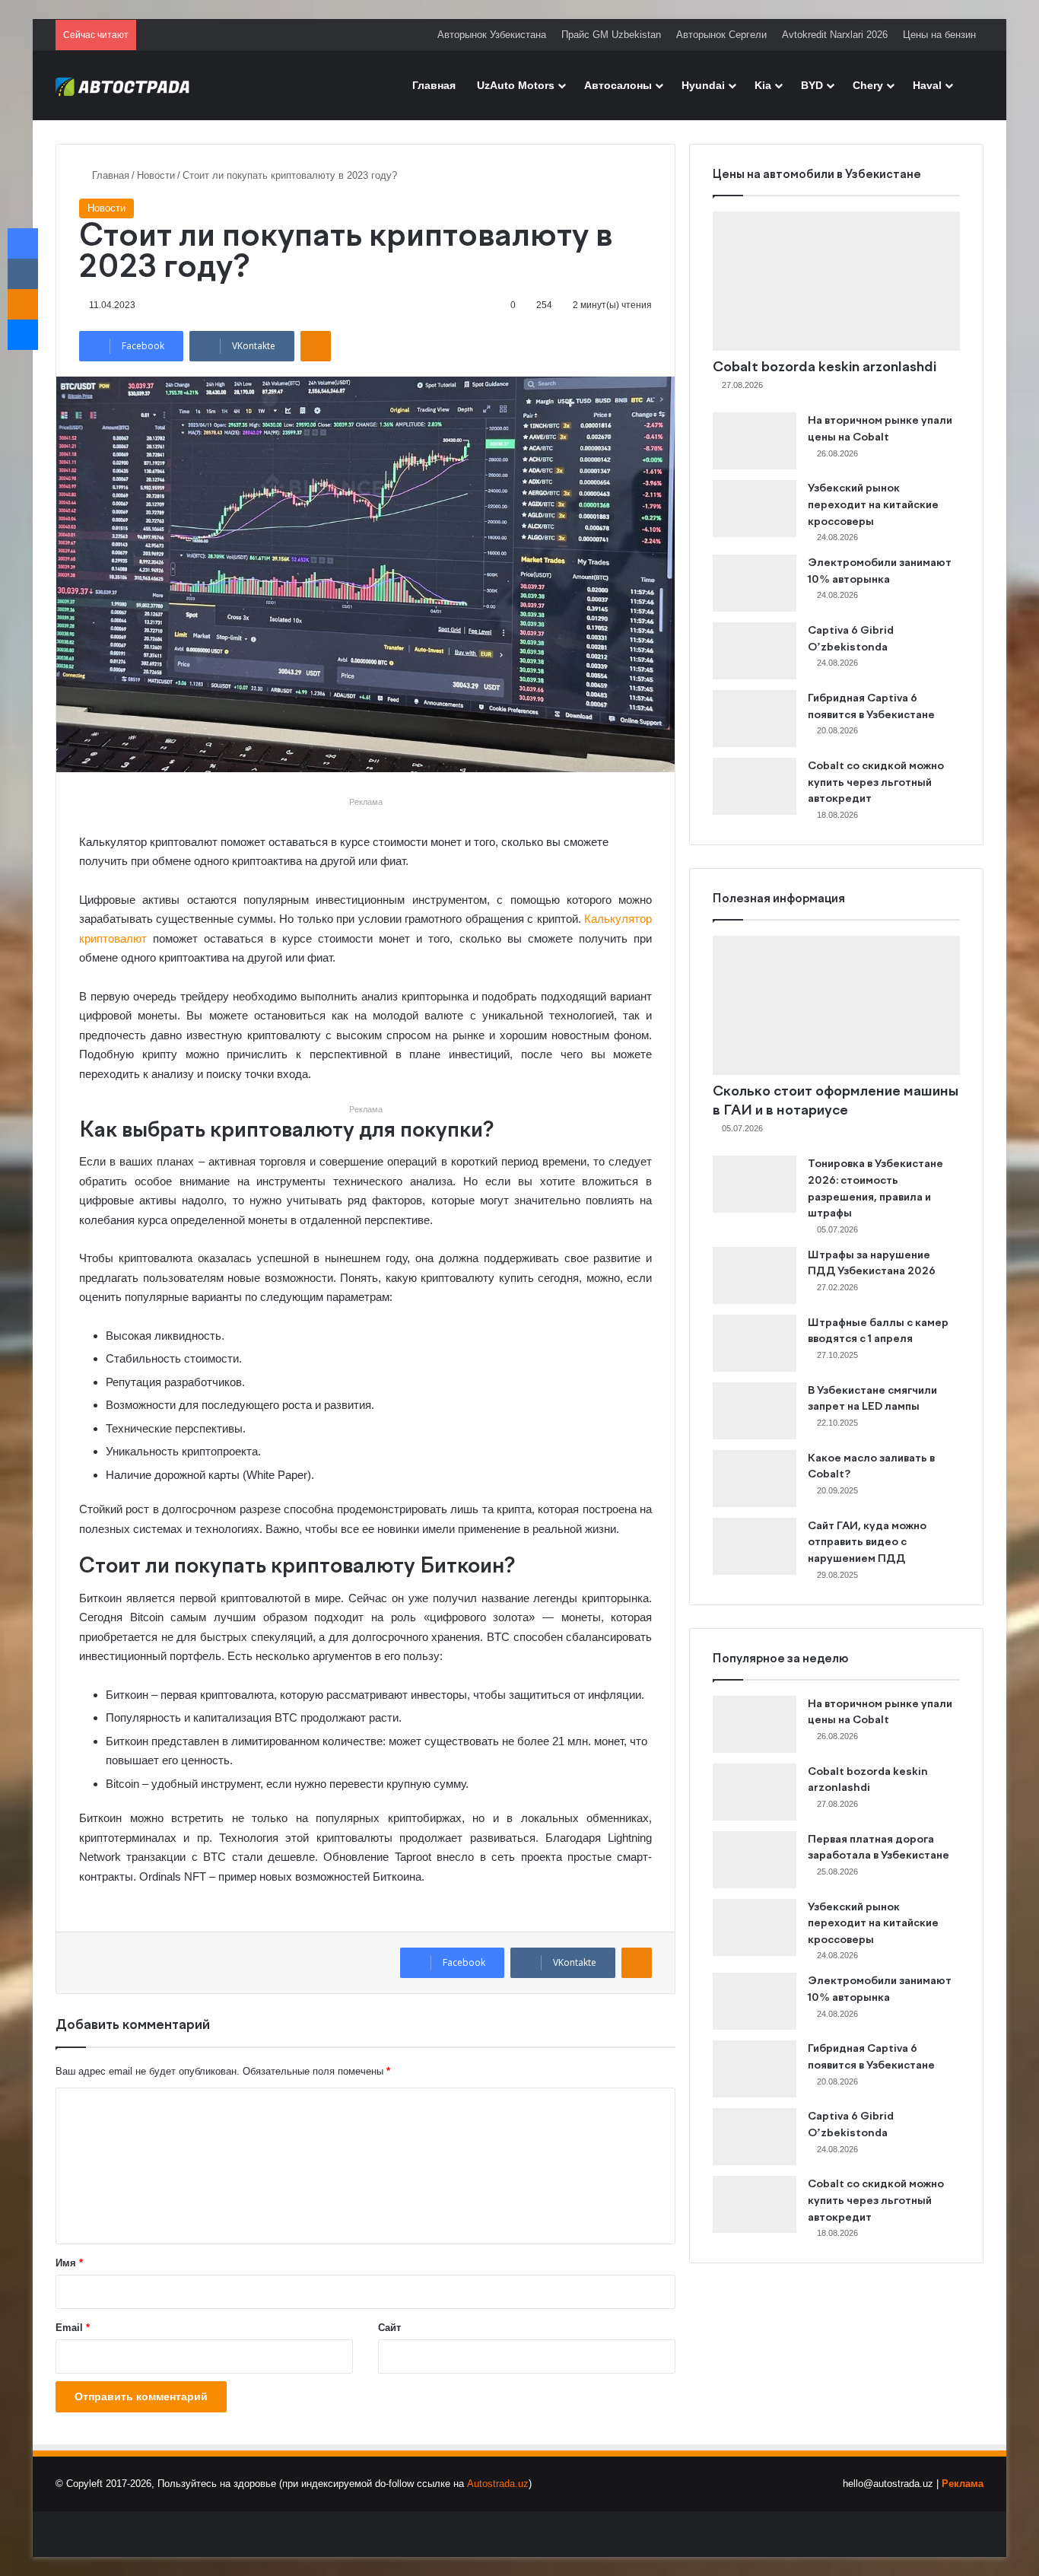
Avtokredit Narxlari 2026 (835, 35)
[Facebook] (23, 243)
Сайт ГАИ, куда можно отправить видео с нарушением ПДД (867, 1542)
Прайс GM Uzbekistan (611, 35)
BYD (812, 85)
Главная (434, 85)
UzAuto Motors (516, 85)
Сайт (389, 2328)
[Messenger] (23, 335)
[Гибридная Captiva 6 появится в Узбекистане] (755, 719)
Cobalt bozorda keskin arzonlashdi (825, 367)
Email (73, 2328)
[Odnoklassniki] (316, 346)
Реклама (963, 2484)
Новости (156, 175)
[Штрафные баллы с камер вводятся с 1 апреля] (755, 1343)
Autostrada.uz (498, 2484)
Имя (69, 2263)
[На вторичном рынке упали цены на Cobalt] (755, 441)
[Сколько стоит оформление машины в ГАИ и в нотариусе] (836, 1005)
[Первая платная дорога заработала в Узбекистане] (755, 1860)
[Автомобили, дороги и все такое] (123, 85)
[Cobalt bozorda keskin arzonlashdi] (836, 281)
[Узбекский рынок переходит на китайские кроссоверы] (755, 509)
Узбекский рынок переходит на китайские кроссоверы (873, 505)
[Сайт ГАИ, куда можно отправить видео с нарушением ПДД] (755, 1546)
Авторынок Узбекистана (492, 35)
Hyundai (703, 85)
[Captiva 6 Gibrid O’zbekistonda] (755, 651)
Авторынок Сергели (721, 35)
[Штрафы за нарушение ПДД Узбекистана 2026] (755, 1275)
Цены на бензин (939, 35)
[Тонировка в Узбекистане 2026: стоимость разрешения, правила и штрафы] (755, 1184)
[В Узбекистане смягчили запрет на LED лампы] (755, 1411)
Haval (927, 85)
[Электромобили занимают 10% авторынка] (755, 583)
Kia (763, 85)
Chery (868, 85)
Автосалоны (618, 85)
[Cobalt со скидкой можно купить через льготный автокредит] (755, 786)
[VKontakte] (23, 274)
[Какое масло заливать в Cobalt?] (755, 1479)
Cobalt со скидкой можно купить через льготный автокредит (876, 782)
